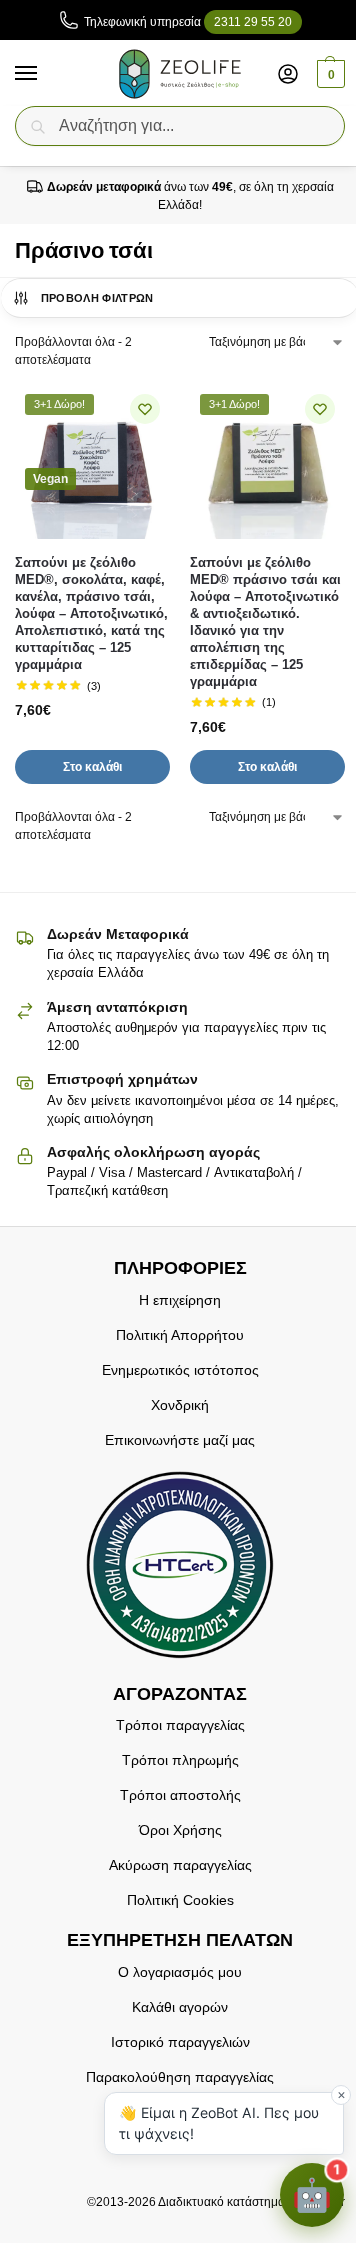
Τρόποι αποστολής (180, 1795)
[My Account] (288, 73)
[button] (328, 74)
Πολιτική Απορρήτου (180, 1335)
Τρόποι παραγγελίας (180, 1725)
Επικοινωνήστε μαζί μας (180, 1440)
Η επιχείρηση (180, 1300)
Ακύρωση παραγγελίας (180, 1865)
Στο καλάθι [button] (92, 767)
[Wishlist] (145, 409)
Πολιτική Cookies (180, 1900)
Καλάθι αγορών (180, 2007)
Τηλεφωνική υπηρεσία (188, 22)
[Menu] (45, 74)
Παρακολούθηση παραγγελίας (180, 2077)
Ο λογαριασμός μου (180, 1972)
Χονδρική (180, 1405)
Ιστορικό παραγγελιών (180, 2042)
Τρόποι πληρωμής (180, 1760)
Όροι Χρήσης (180, 1830)
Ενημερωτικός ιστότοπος (180, 1370)
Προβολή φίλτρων (97, 298)
